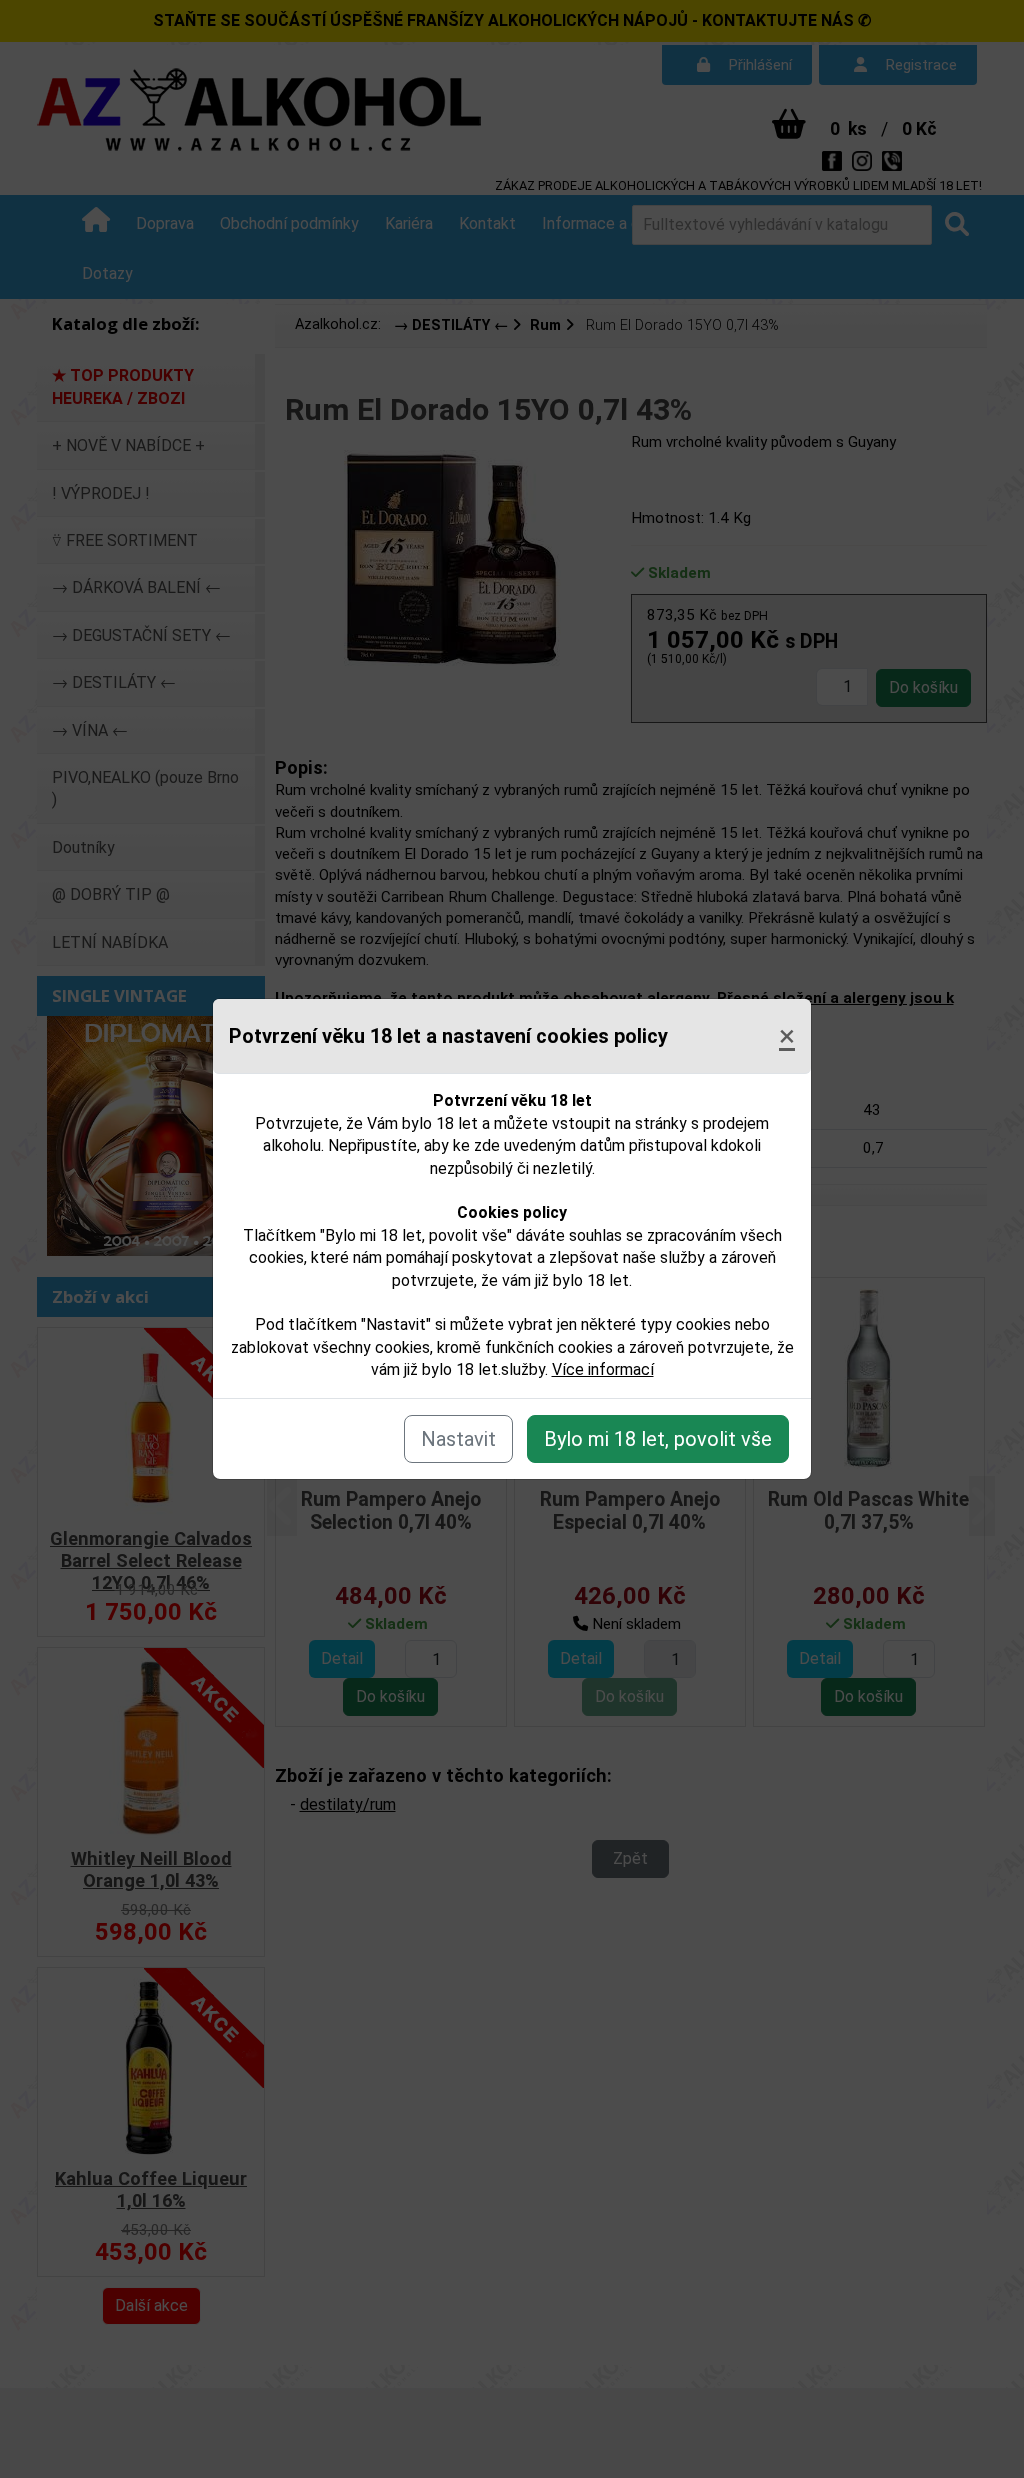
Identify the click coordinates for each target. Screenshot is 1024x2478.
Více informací (603, 1369)
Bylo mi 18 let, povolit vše (658, 1439)
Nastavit (458, 1439)
